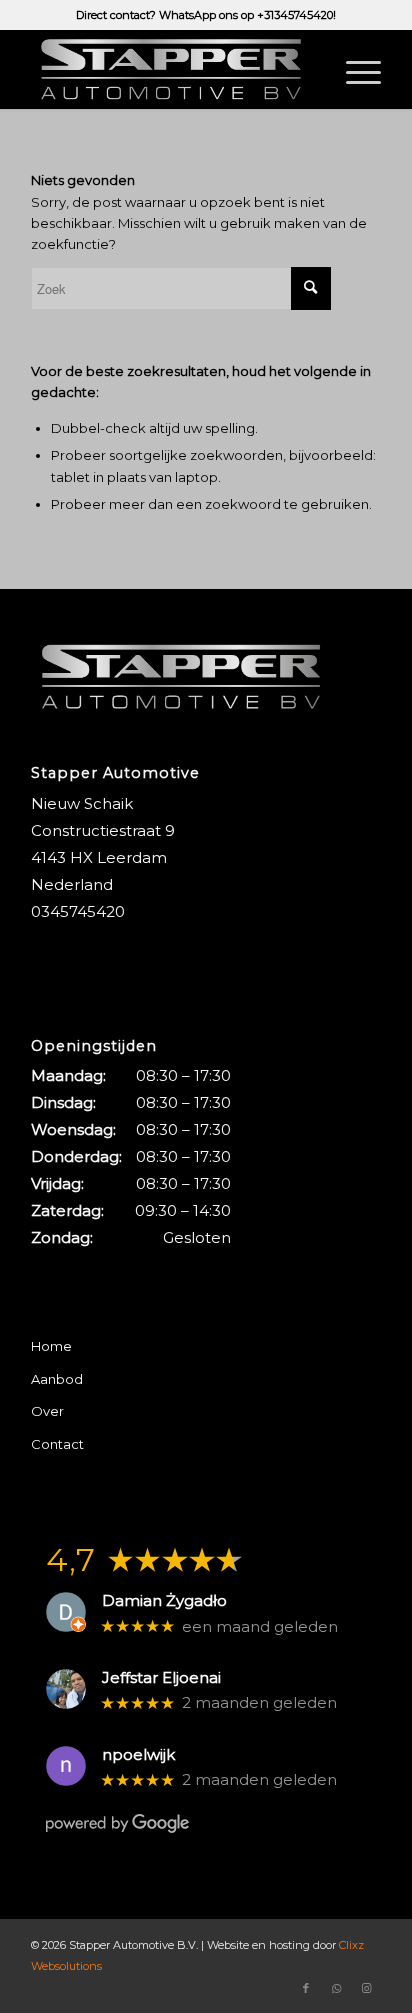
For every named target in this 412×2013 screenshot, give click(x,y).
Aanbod (57, 1379)
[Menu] (353, 69)
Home (51, 1346)
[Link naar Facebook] (306, 1988)
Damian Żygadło (164, 1601)
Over (47, 1411)
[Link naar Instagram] (366, 1988)
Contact (57, 1444)
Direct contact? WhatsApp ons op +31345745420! (206, 15)
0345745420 (78, 911)
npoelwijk (138, 1755)
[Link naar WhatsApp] (336, 1988)
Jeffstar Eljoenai (161, 1678)
